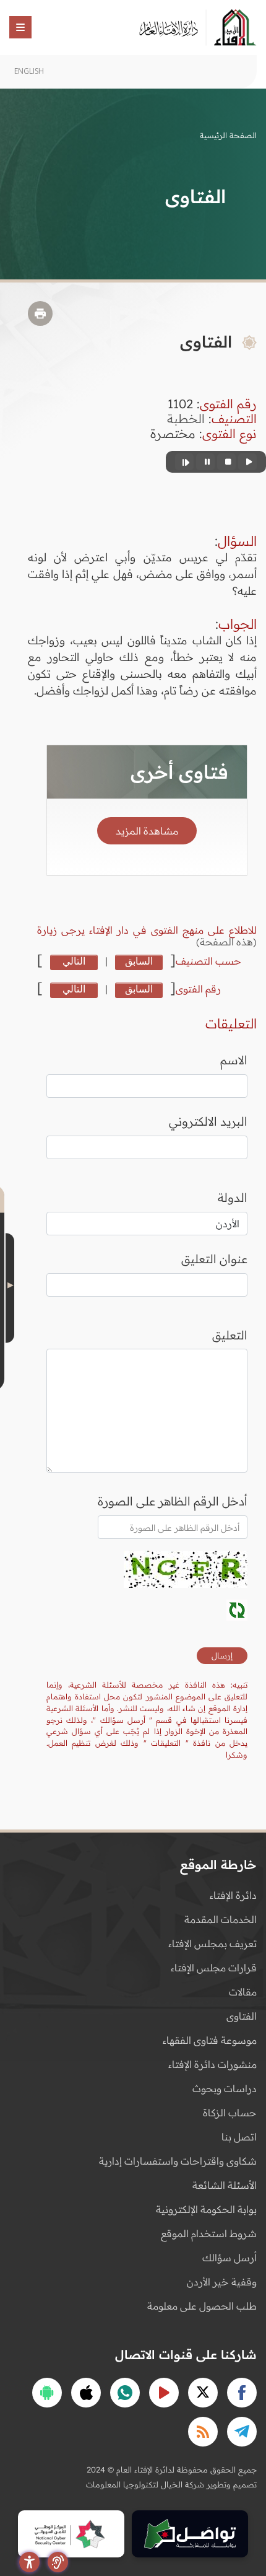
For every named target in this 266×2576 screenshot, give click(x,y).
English (29, 71)
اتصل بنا (239, 2137)
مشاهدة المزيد (147, 831)
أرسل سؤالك (230, 2258)
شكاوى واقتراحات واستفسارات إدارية (178, 2161)
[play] (247, 462)
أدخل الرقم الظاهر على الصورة (173, 1501)
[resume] (184, 462)
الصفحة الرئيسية (228, 135)
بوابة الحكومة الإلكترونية (206, 2209)
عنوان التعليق (214, 1259)
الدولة (233, 1198)
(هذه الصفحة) (226, 942)
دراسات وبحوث (225, 2088)
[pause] (205, 462)
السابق (139, 961)
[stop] (226, 462)
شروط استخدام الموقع (209, 2233)
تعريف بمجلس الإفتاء (212, 1943)
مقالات (243, 1992)
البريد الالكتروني (208, 1121)
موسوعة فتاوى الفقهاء (210, 2040)
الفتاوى (242, 2016)
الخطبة (186, 418)
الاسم (234, 1060)
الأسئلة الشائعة (225, 2185)
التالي (74, 961)
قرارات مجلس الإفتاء (214, 1968)
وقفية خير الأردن (222, 2282)
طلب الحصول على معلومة (202, 2306)
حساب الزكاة (230, 2113)
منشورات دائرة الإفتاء (212, 2064)
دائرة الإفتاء (233, 1895)
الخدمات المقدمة (221, 1919)
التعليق (230, 1335)
